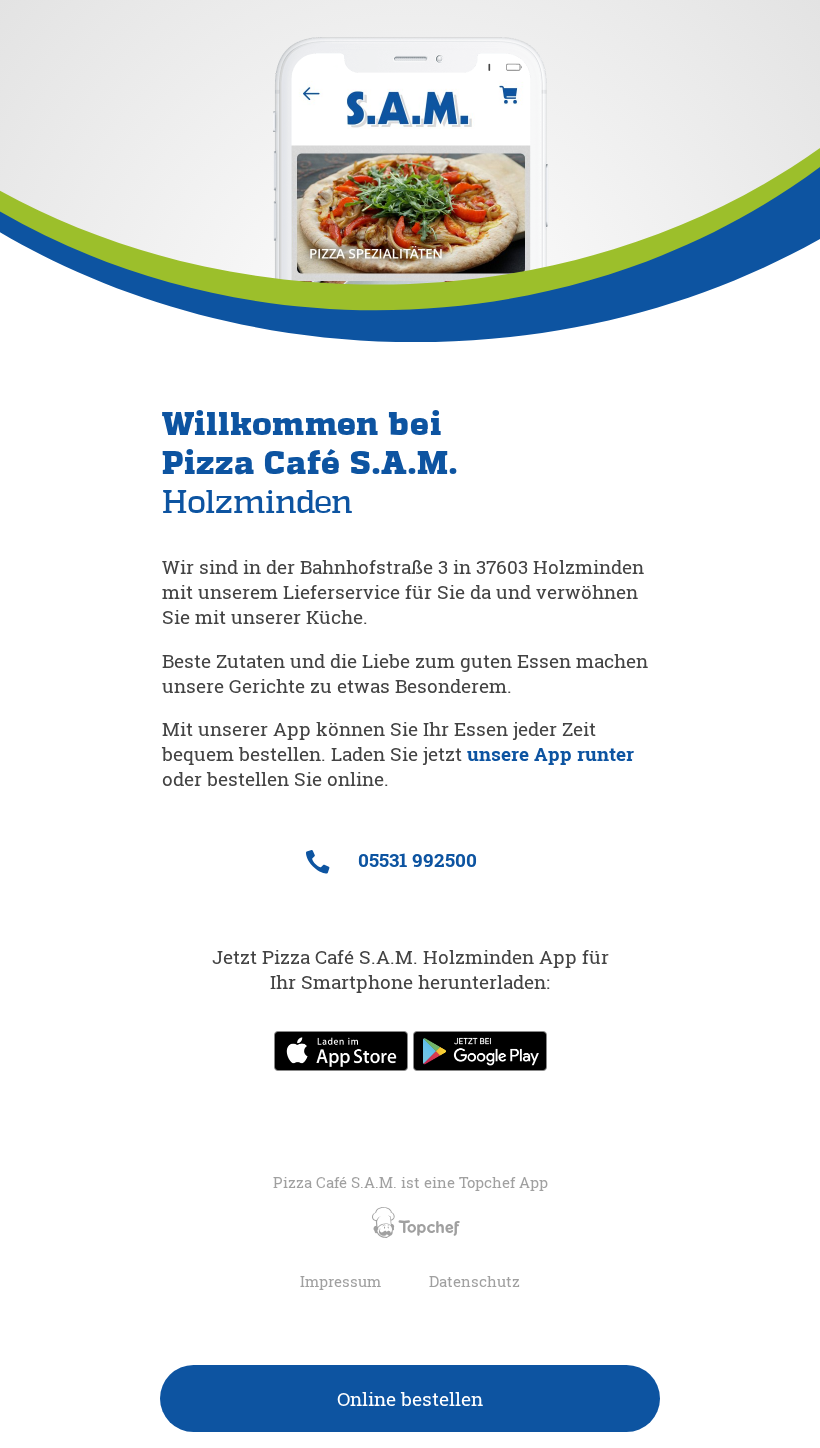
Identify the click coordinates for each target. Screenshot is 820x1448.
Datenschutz (474, 1281)
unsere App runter (550, 753)
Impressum (340, 1281)
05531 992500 (415, 859)
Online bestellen (410, 1398)
